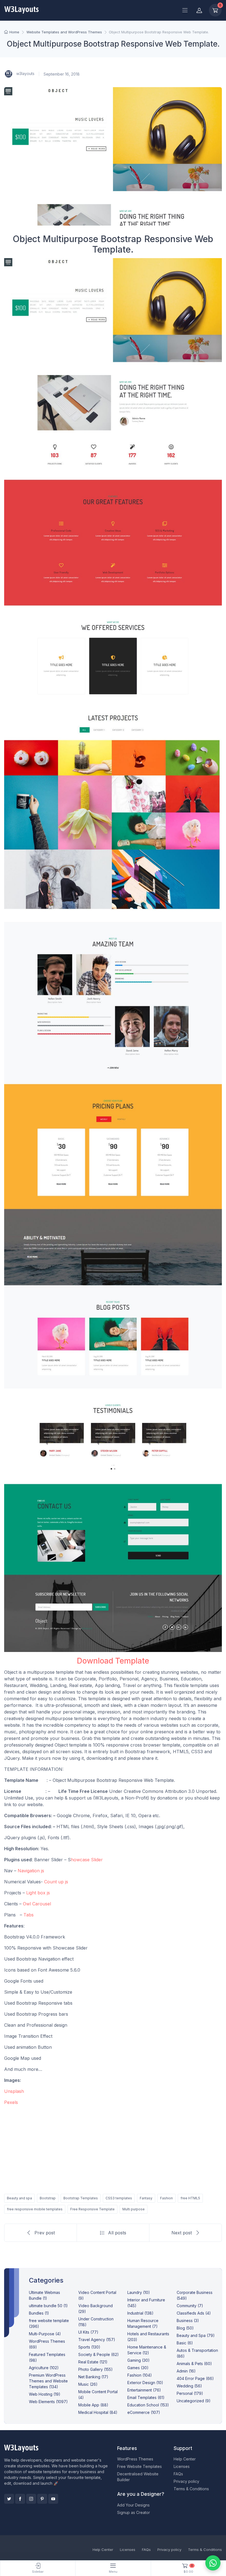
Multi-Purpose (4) (45, 2334)
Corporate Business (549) (195, 2295)
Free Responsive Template (92, 2209)
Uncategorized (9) (194, 2401)
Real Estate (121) (93, 2362)
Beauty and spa (19, 2198)
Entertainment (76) (144, 2390)
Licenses (182, 2466)
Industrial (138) (140, 2313)
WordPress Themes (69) (47, 2344)
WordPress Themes (135, 2459)
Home (14, 32)
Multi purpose (134, 2209)
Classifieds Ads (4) (194, 2313)
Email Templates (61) (146, 2397)
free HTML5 (190, 2198)
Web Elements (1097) (48, 2402)
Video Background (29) (95, 2309)
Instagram (31, 2499)
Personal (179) (190, 2393)
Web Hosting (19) (45, 2394)
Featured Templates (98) (47, 2357)
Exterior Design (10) (145, 2383)
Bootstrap (48, 2198)
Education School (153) (148, 2405)
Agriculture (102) (44, 2368)
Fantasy (146, 2198)
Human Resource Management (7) (143, 2323)
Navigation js (31, 1871)
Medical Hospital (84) (98, 2412)
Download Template (113, 1661)
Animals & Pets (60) (194, 2364)
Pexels (11, 2102)
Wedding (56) (189, 2386)
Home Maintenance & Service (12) (147, 2350)
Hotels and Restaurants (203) (148, 2337)
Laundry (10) (139, 2292)
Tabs (29, 1915)
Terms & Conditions (191, 2489)
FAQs (178, 2474)
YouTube (53, 2499)
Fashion (166, 2198)
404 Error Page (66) (195, 2378)
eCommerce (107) (144, 2412)
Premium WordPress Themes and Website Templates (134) (48, 2381)
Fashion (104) (140, 2375)
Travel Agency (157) (97, 2340)
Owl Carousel (37, 1904)
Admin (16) (186, 2371)
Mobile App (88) (93, 2405)
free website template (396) (49, 2323)
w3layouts (25, 73)
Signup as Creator (134, 2512)
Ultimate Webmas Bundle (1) (45, 2295)
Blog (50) (185, 2328)
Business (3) (188, 2321)
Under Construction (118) (96, 2322)
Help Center (185, 2459)
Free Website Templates (139, 2466)
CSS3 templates (119, 2198)
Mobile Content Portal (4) (98, 2395)
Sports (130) (89, 2347)
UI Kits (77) (88, 2332)
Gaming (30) (138, 2360)
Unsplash (14, 2091)
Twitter (9, 2499)
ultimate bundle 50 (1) (48, 2306)
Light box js (38, 1893)
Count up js (56, 1882)
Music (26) (88, 2384)
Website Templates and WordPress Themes (64, 32)
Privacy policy (186, 2481)
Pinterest (42, 2499)
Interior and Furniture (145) (146, 2303)
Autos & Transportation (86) (197, 2353)
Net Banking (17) (93, 2377)
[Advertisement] (113, 2149)
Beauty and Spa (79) (196, 2335)
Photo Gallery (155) (95, 2369)
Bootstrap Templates (81, 2198)
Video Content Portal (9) (97, 2295)
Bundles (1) (39, 2313)
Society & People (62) (99, 2354)
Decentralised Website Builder (138, 2477)
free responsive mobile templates (35, 2209)
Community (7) (190, 2306)
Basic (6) (185, 2343)
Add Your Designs (133, 2505)
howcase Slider (88, 1860)
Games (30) (138, 2368)
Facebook (20, 2499)
